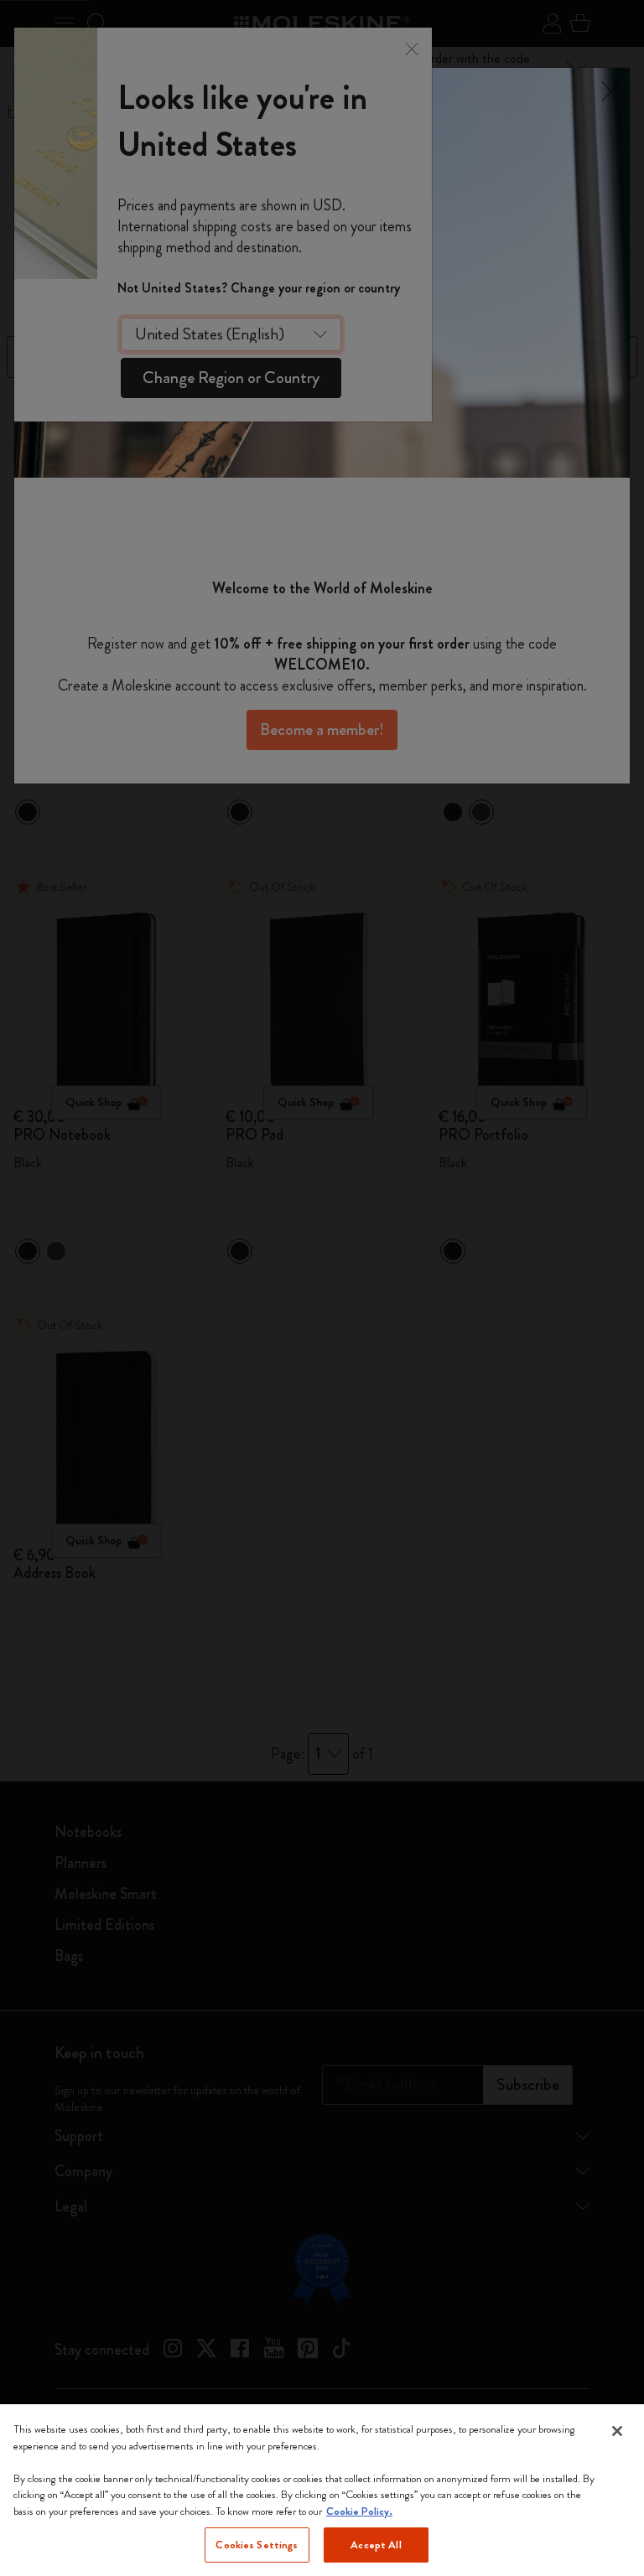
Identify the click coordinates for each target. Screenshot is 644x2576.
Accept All (376, 2545)
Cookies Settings (257, 2545)
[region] (322, 2490)
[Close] (617, 2431)
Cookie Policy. (359, 2511)
